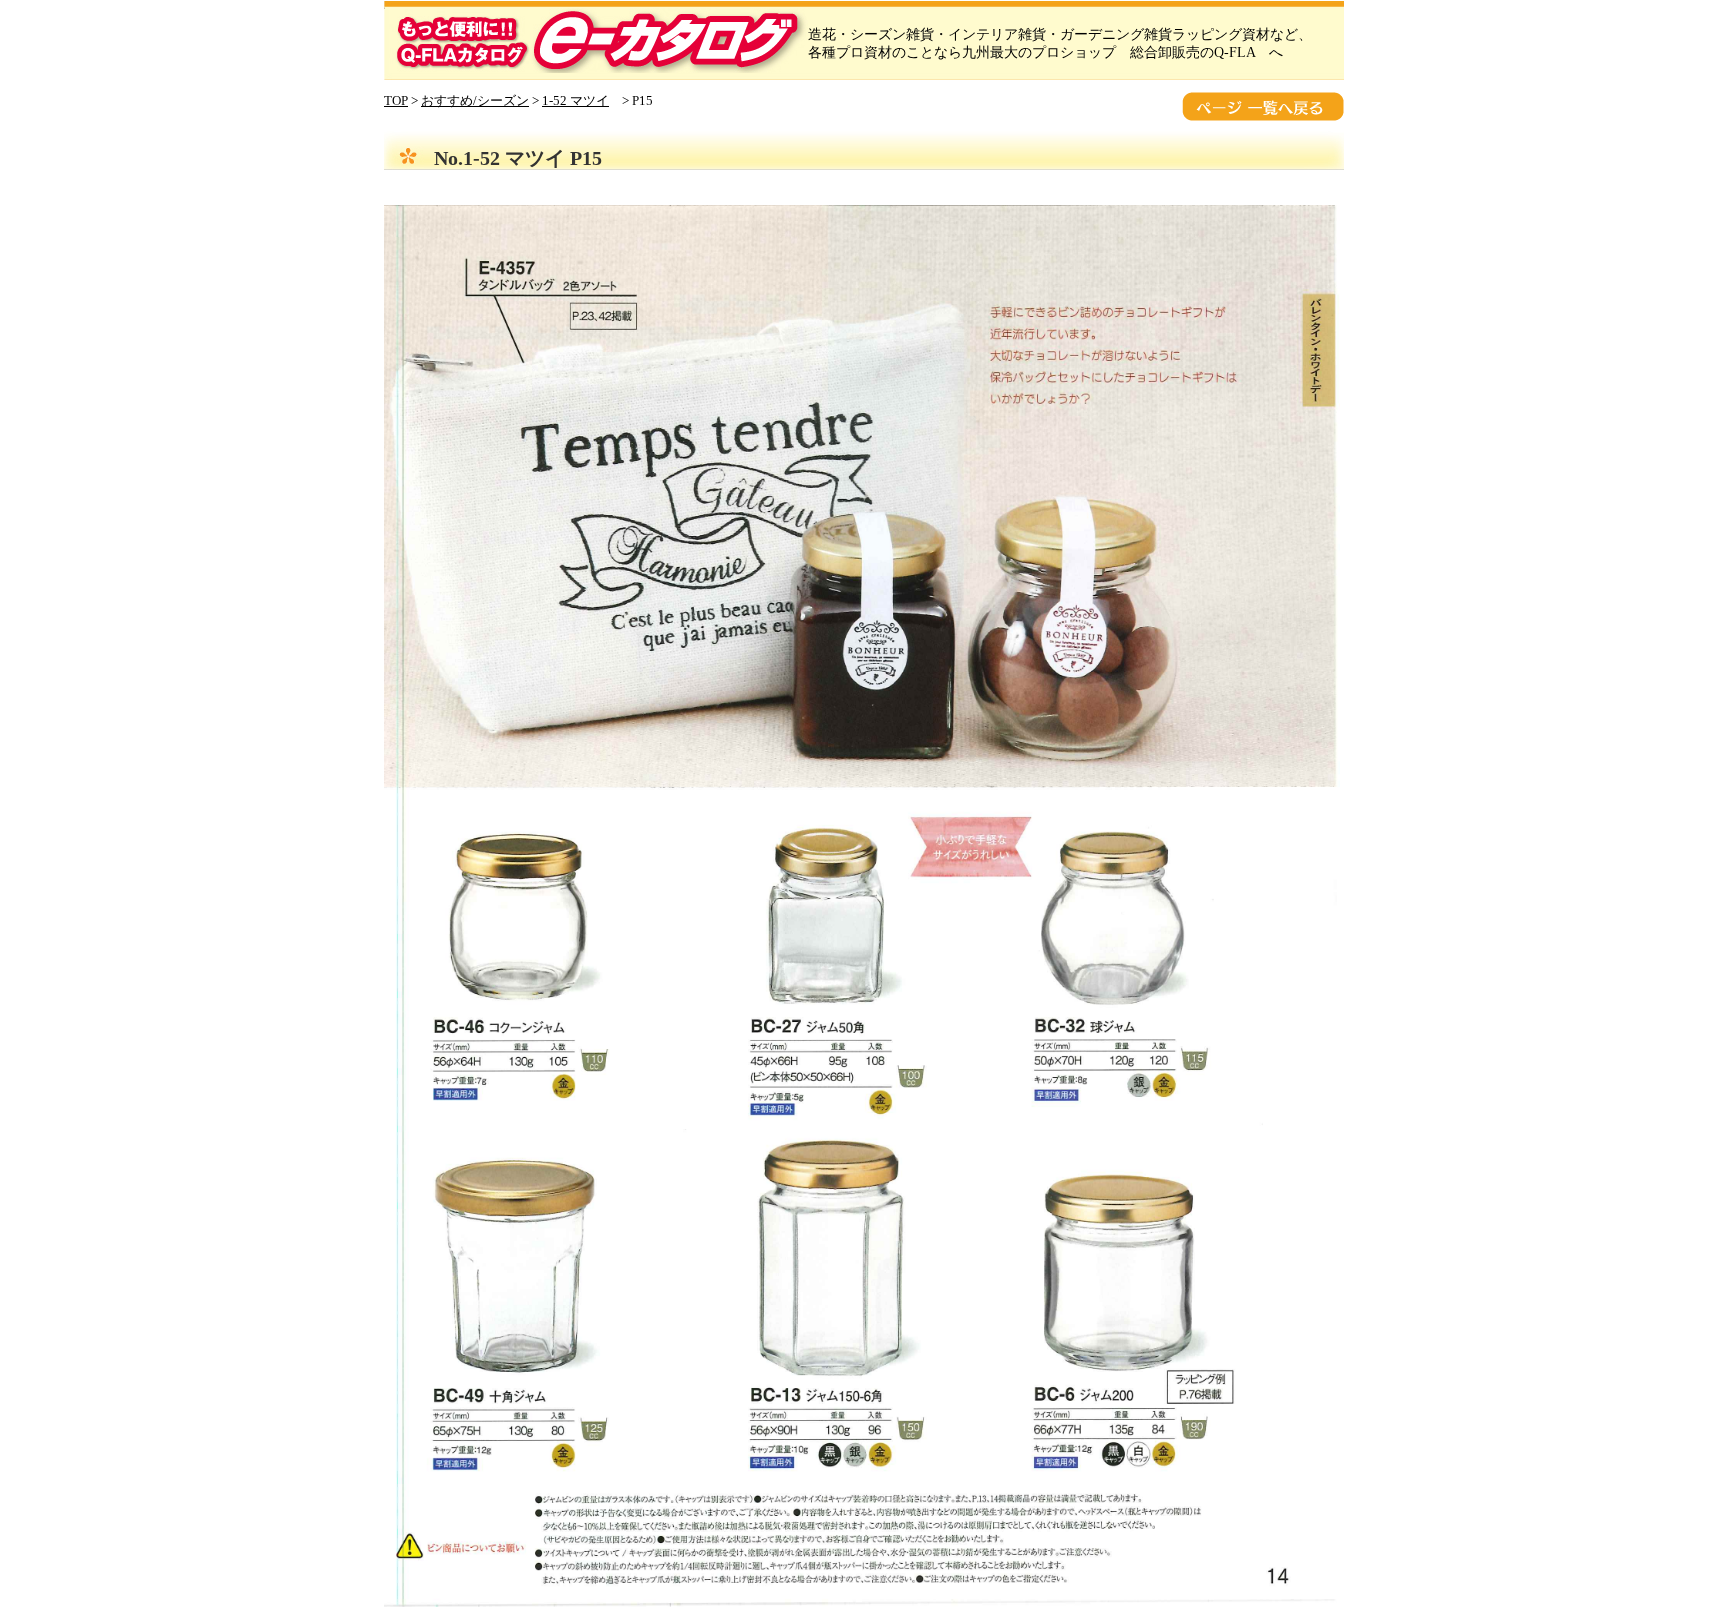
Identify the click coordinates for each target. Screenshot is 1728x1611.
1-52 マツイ (575, 100)
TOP (396, 100)
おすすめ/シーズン (475, 100)
